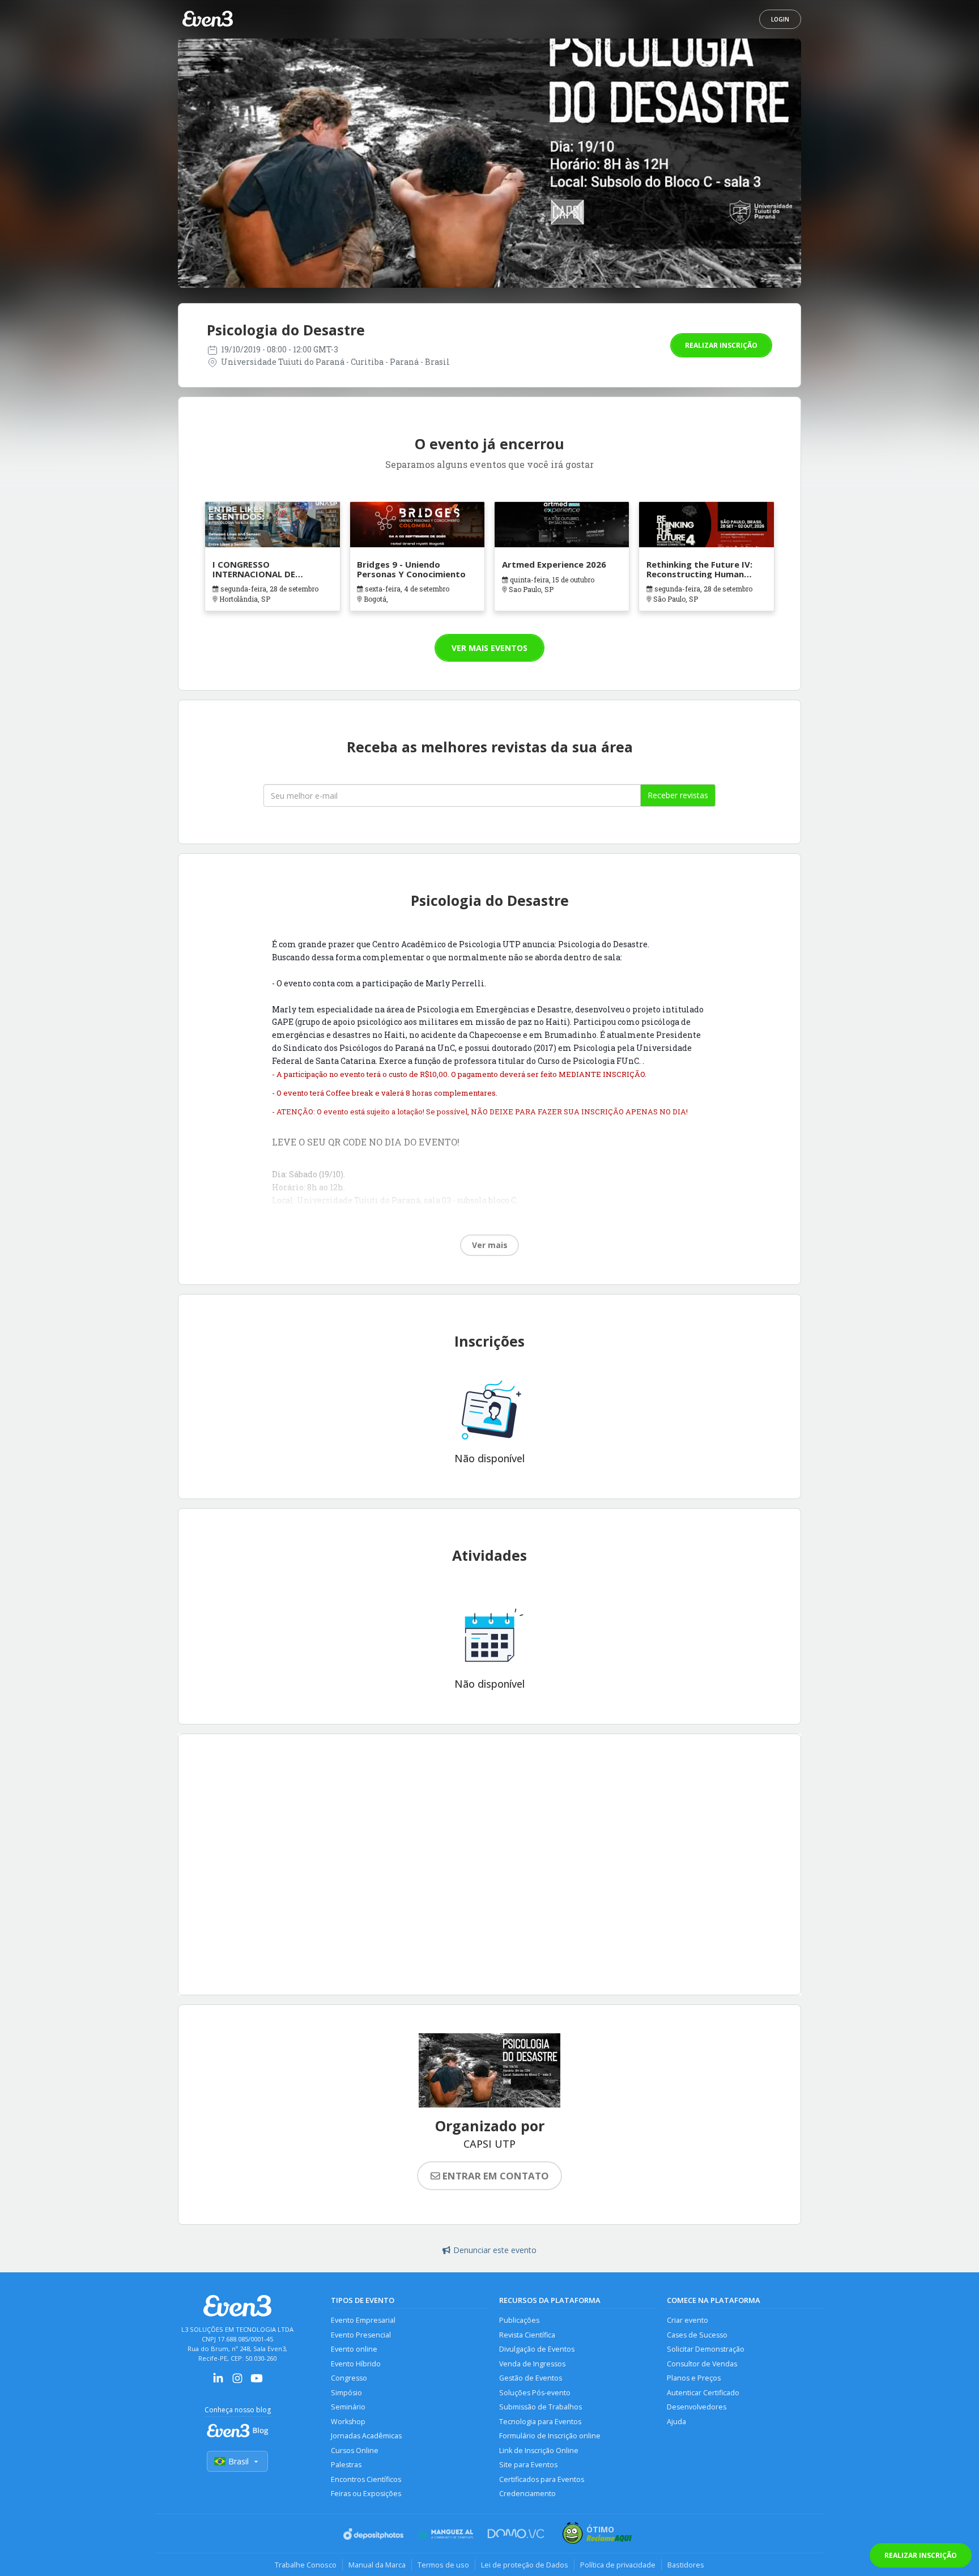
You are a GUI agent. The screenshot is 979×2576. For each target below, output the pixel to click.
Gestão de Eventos (531, 2378)
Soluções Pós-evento (535, 2393)
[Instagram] (237, 2382)
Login (780, 19)
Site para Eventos (528, 2465)
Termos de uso (443, 2565)
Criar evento (688, 2320)
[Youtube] (257, 2382)
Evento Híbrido (356, 2364)
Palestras (346, 2465)
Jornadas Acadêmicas (366, 2436)
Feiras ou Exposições (366, 2494)
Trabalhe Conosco (306, 2565)
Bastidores (686, 2565)
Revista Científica (527, 2335)
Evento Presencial (361, 2335)
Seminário (348, 2407)
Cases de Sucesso (697, 2335)
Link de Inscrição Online (539, 2451)
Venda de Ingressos (532, 2364)
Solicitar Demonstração (706, 2349)
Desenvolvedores (697, 2407)
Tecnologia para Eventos (540, 2422)
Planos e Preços (694, 2378)
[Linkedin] (218, 2382)
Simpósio (346, 2393)
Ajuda (676, 2422)
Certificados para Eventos (542, 2479)
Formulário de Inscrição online (550, 2436)
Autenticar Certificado (703, 2393)
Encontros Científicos (366, 2479)
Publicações (519, 2320)
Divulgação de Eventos (537, 2349)
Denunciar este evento (495, 2250)
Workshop (348, 2422)
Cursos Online (355, 2451)
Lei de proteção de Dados (525, 2565)
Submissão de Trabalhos (540, 2407)
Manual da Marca (377, 2565)
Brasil (239, 2461)
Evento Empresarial (363, 2320)
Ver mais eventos (489, 648)
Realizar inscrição (721, 345)
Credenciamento (527, 2494)
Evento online (354, 2349)
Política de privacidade (618, 2565)
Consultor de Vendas (702, 2364)
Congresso (349, 2378)
